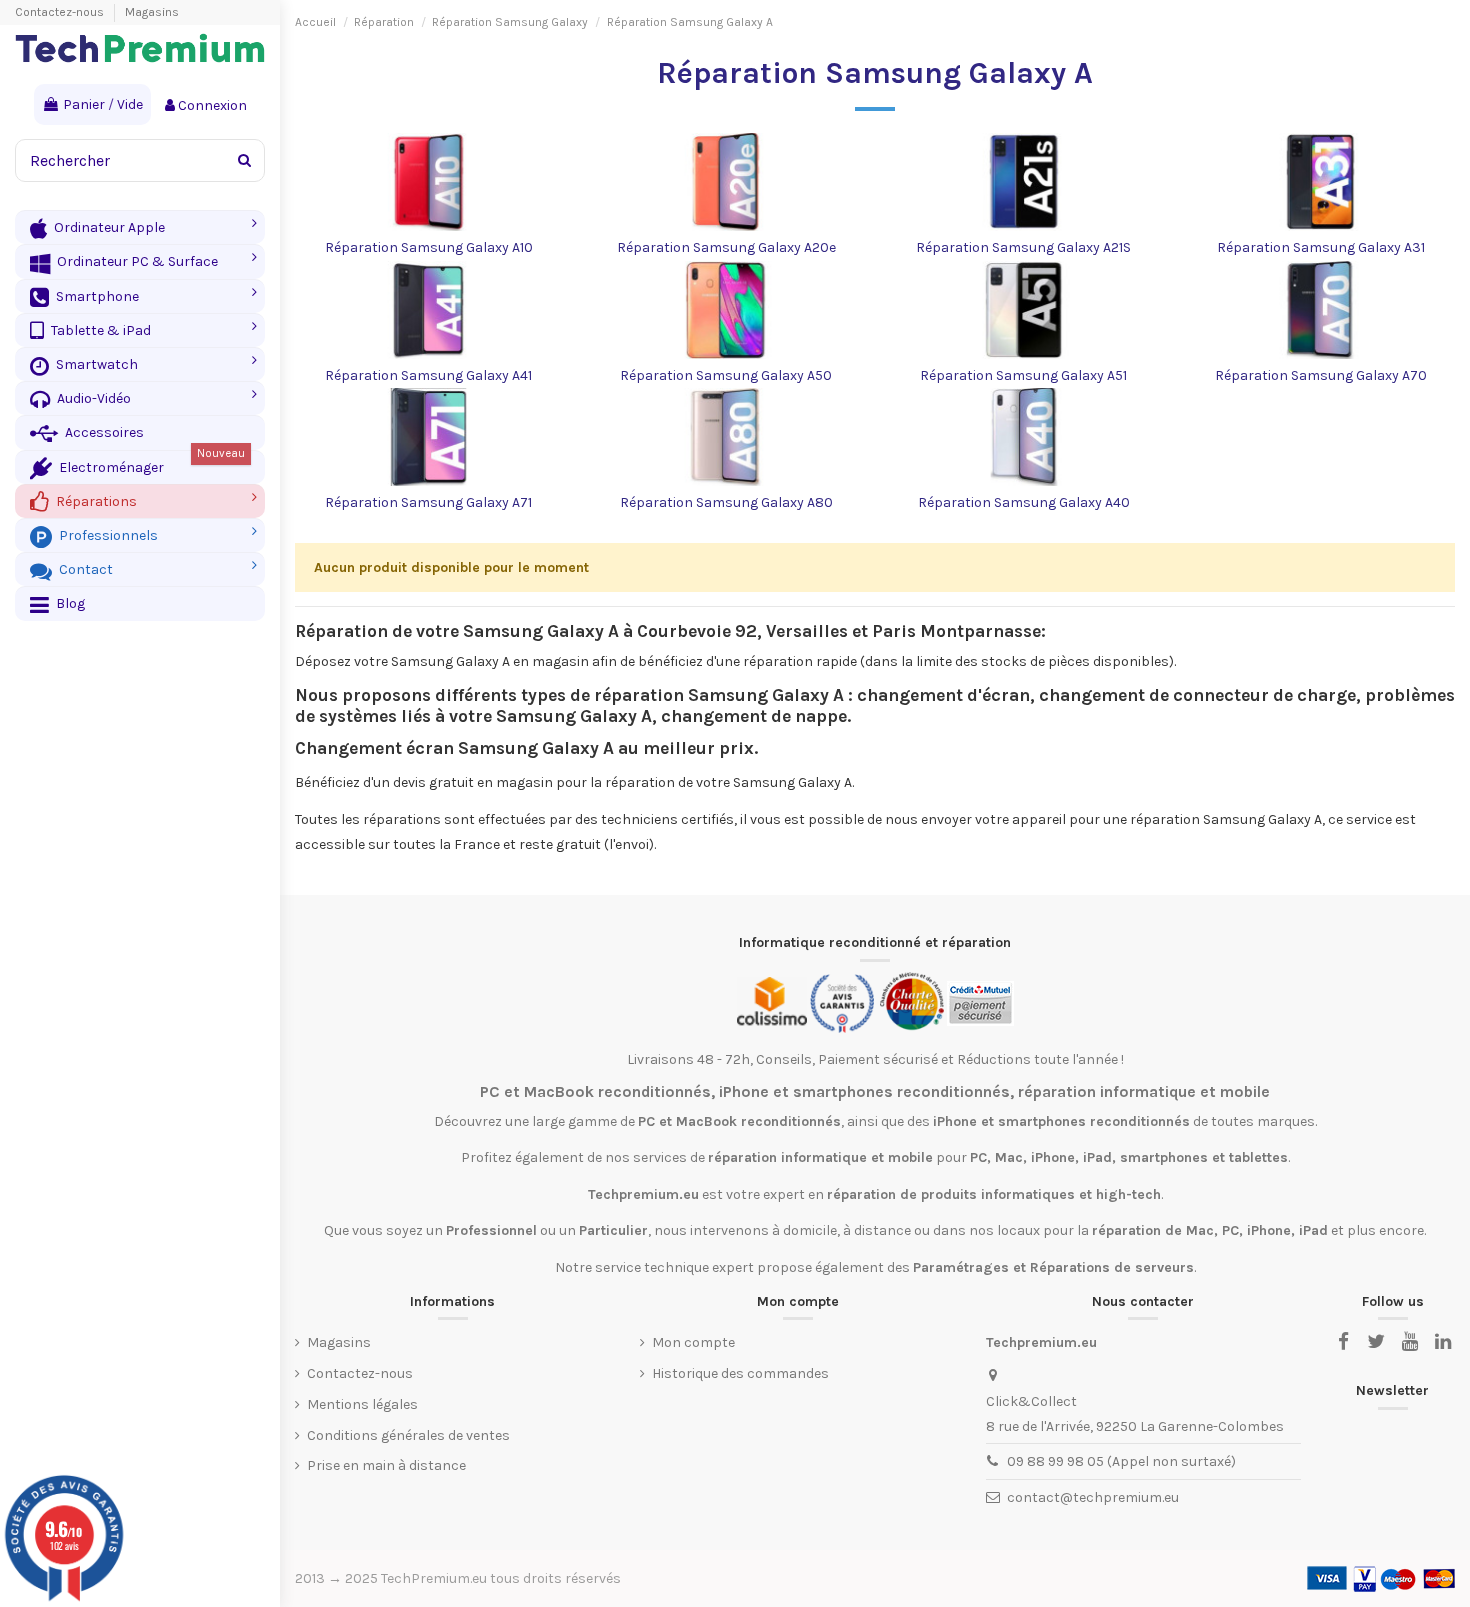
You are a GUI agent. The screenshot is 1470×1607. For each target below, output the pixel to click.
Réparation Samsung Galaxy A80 (726, 502)
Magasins (152, 12)
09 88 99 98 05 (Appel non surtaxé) (1121, 1461)
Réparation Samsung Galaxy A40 (1024, 502)
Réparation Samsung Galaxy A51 (1023, 375)
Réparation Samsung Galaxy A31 (1321, 247)
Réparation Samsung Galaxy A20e (726, 247)
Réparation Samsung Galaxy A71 (428, 502)
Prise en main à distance (386, 1465)
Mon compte (693, 1342)
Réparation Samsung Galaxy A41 (428, 375)
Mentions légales (362, 1404)
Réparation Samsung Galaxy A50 (726, 375)
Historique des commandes (740, 1373)
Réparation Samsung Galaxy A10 (429, 247)
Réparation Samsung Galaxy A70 (1321, 375)
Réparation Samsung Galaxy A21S (1023, 247)
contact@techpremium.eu (1093, 1497)
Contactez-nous (61, 12)
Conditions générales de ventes (408, 1435)
